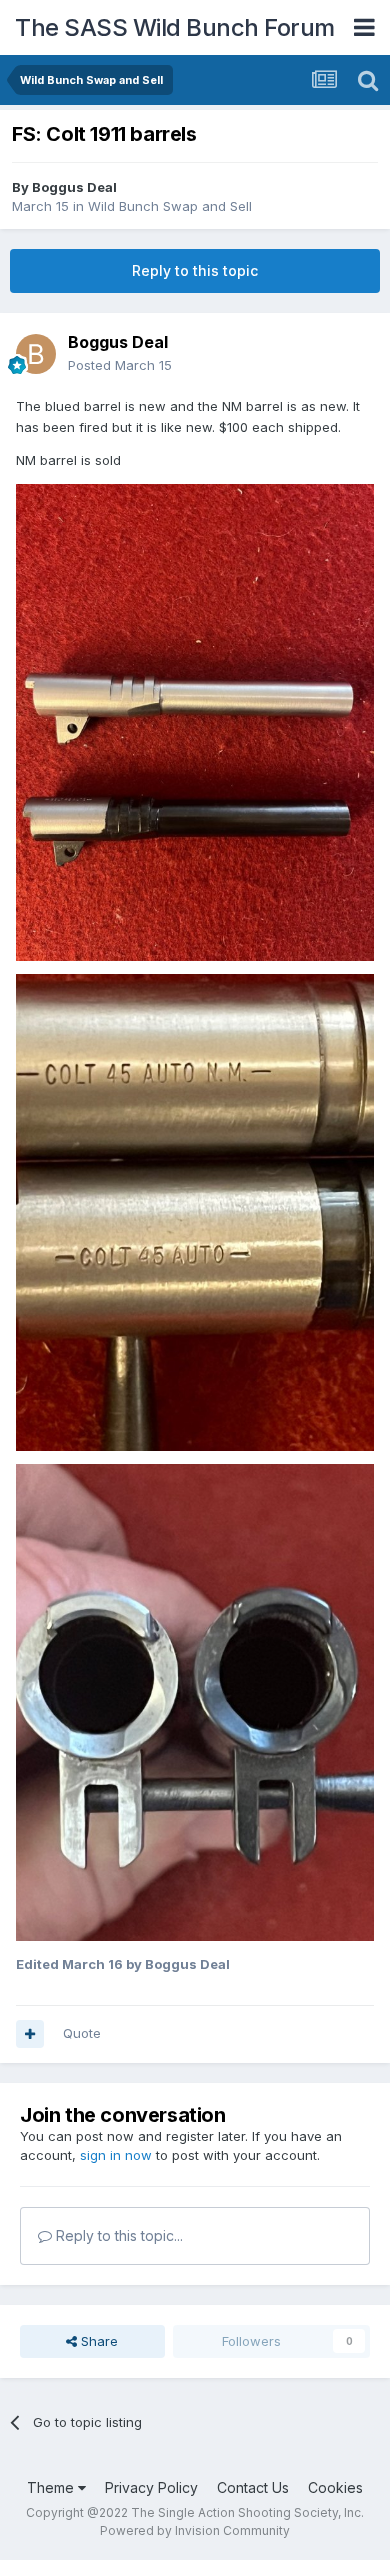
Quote (82, 2033)
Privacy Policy (151, 2487)
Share (97, 2341)
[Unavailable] (195, 721)
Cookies (335, 2487)
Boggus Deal (74, 187)
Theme (52, 2487)
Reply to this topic (195, 270)
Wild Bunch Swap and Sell (170, 206)
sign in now (116, 2155)
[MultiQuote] (30, 2034)
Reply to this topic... (117, 2235)
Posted (120, 365)
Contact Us (253, 2487)
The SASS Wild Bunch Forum (175, 27)
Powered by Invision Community (195, 2530)
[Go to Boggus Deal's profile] (36, 354)
